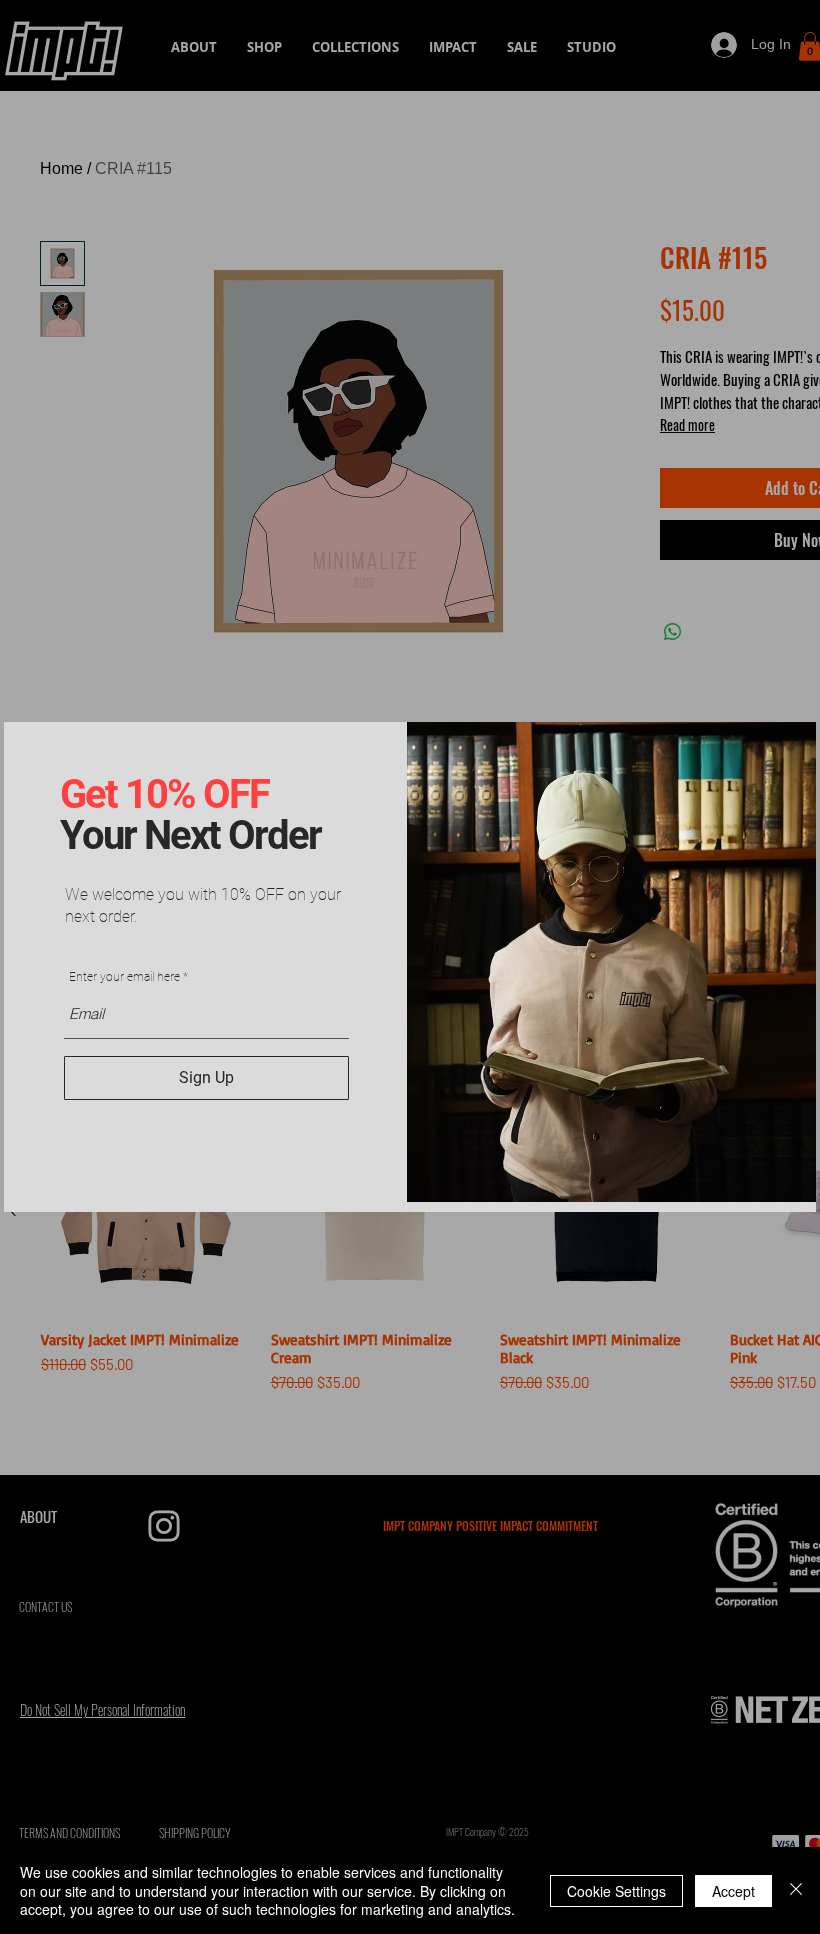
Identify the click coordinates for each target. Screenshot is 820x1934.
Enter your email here (124, 977)
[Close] (796, 1890)
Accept (733, 1891)
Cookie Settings (616, 1891)
